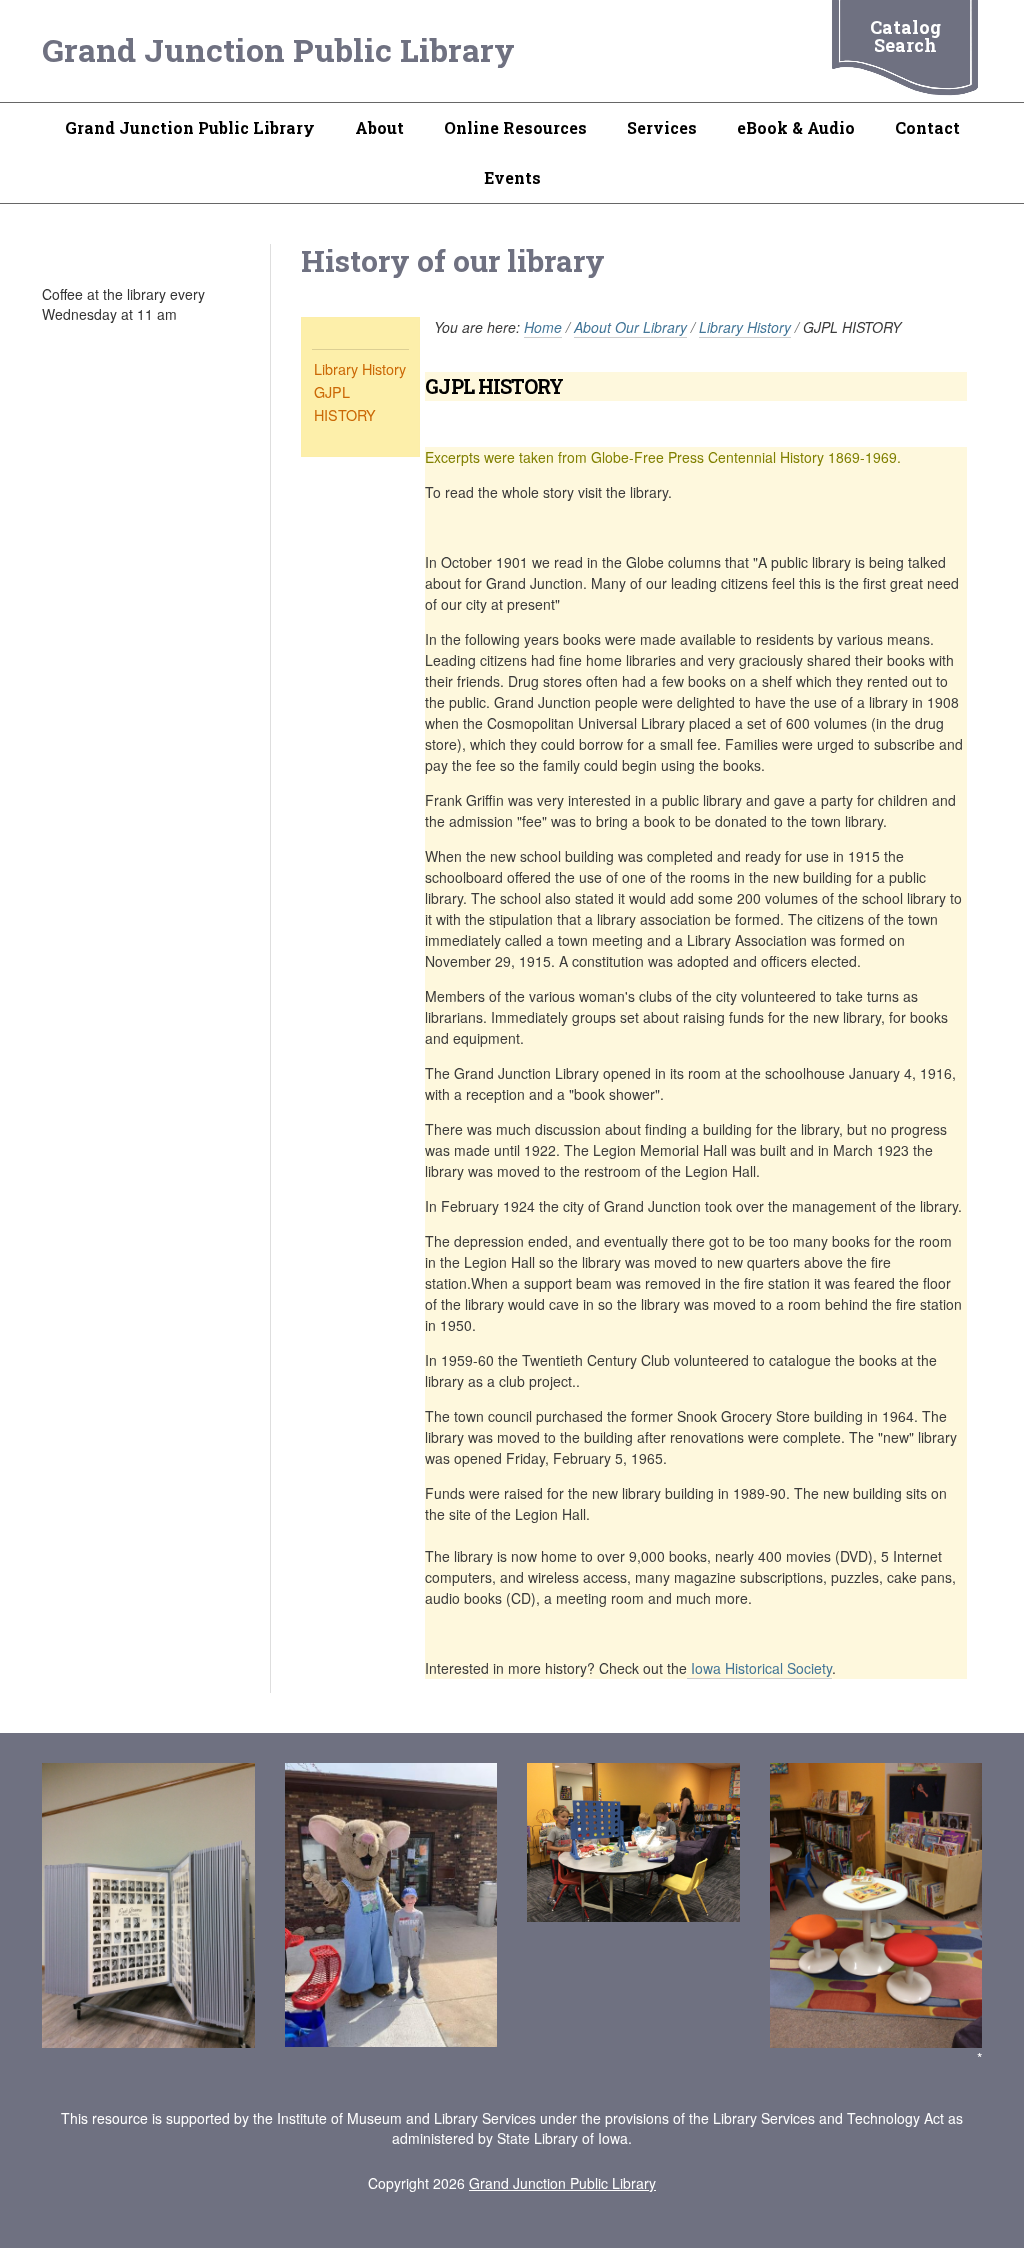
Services (662, 127)
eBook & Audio (796, 127)
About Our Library (630, 327)
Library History (360, 368)
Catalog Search (905, 36)
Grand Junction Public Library (278, 49)
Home (543, 327)
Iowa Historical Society (759, 1668)
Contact (927, 127)
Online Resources (515, 127)
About (379, 127)
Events (512, 177)
